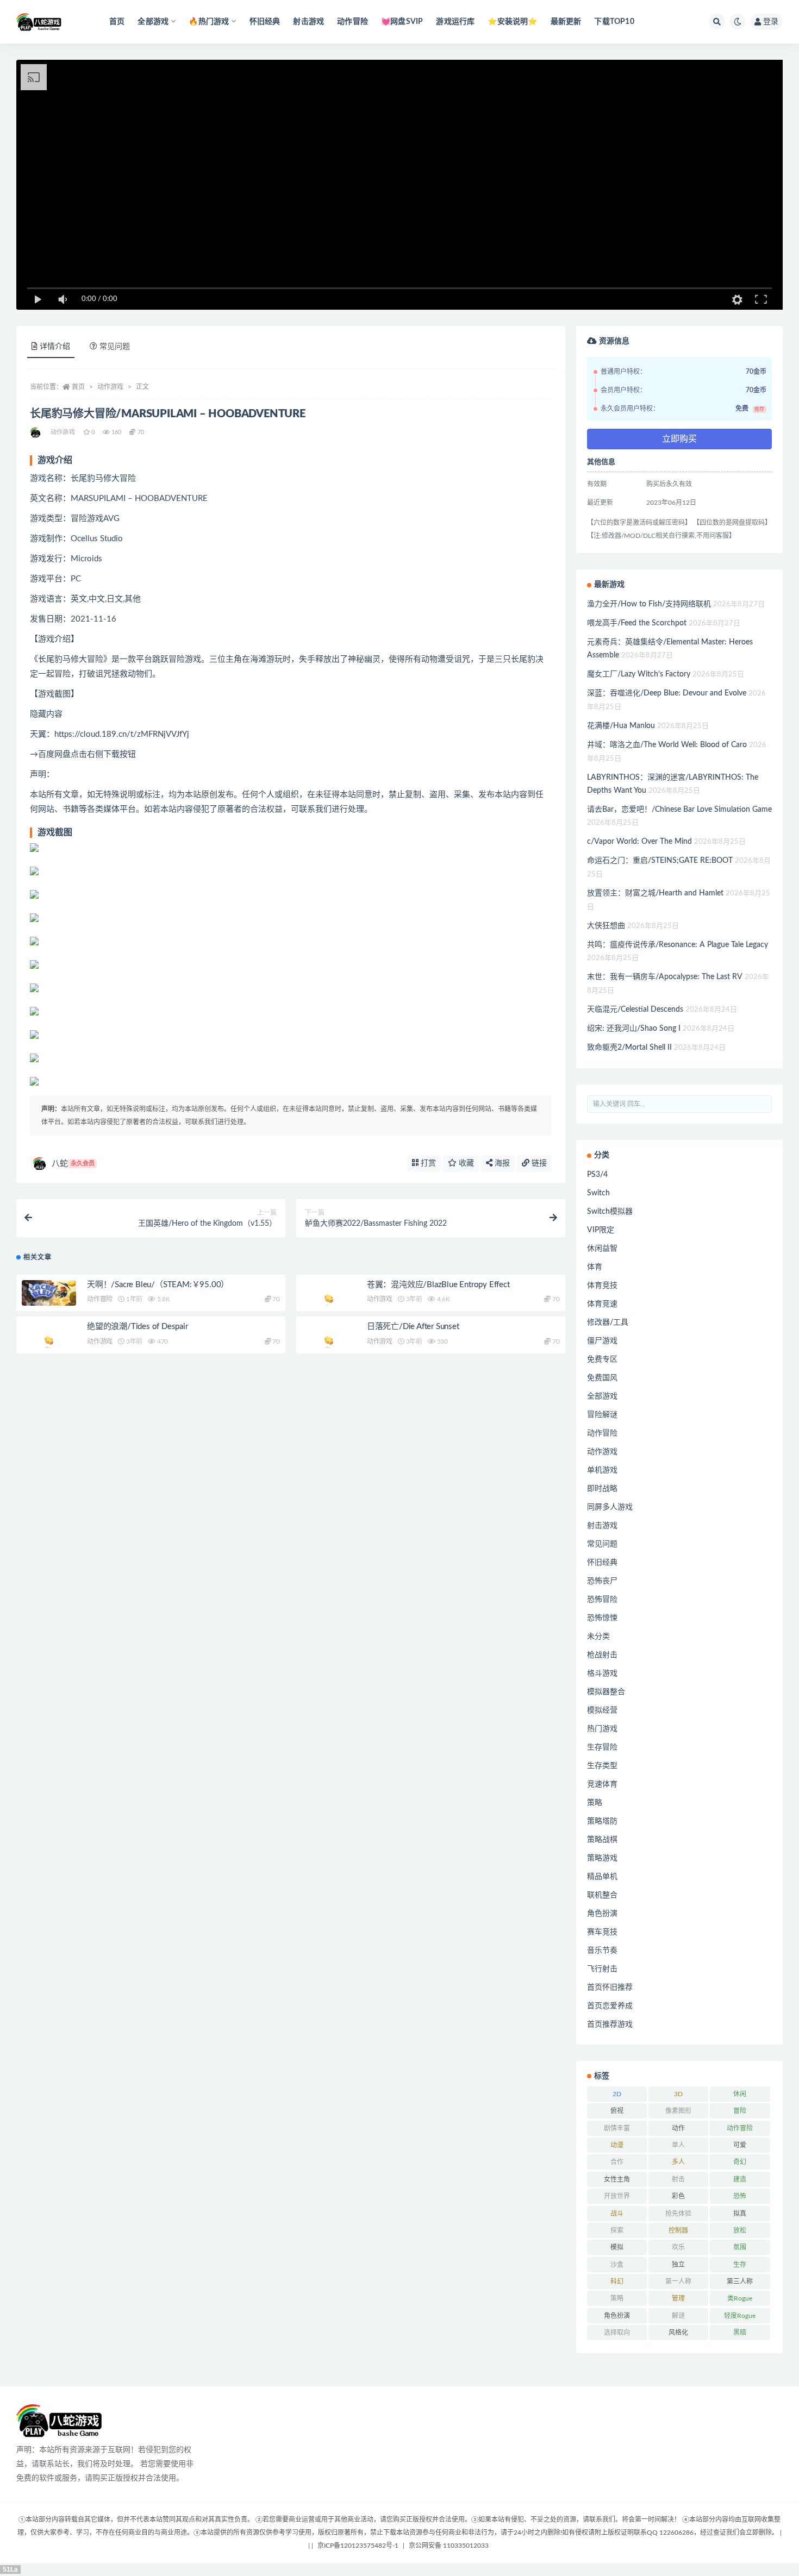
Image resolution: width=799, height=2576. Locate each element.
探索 (617, 2230)
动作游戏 (110, 387)
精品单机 (602, 1877)
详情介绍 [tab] (55, 347)
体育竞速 (602, 1304)
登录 (771, 22)
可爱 (740, 2145)
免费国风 (602, 1378)
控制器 (678, 2230)
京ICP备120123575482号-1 (358, 2546)
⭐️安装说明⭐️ (512, 22)
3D (678, 2094)
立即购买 (679, 439)
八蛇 (73, 1164)
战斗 (617, 2214)
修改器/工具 (608, 1323)
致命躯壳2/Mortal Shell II (629, 1048)
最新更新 (566, 22)
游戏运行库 (455, 22)
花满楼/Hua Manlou (621, 726)
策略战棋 (602, 1840)
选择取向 (617, 2333)
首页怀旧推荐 (610, 1988)
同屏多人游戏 (610, 1507)
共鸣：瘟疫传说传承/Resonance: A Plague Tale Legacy (678, 945)
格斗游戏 (602, 1674)
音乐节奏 (602, 1951)
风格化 (678, 2333)
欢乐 (678, 2247)
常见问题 (602, 1544)
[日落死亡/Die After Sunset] (329, 1342)
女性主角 (617, 2179)
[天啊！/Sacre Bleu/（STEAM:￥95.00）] (49, 1293)
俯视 (617, 2111)
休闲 (740, 2094)
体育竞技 (602, 1286)
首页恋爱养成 (610, 2006)
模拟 (617, 2247)
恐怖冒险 (602, 1600)
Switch (598, 1193)
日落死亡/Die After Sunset (413, 1327)
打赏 (427, 1163)
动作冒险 (352, 22)
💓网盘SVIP (402, 22)
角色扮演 (602, 1914)
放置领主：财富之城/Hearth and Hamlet (655, 893)
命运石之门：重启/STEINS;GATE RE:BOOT (660, 861)
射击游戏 (308, 22)
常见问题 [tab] (115, 347)
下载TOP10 (614, 22)
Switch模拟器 (610, 1212)
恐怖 (740, 2196)
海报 (501, 1163)
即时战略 (602, 1489)
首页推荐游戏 (610, 2025)
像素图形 (678, 2111)
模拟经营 (602, 1710)
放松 (740, 2230)
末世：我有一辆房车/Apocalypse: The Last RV (665, 977)
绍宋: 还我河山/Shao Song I (634, 1029)
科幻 (617, 2282)
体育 (595, 1267)
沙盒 (617, 2265)
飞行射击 (602, 1969)
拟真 (740, 2214)
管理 (678, 2298)
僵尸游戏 (602, 1341)
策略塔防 (602, 1821)
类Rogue (740, 2298)
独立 (678, 2265)
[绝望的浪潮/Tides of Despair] (49, 1342)
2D (617, 2094)
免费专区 (602, 1359)
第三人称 (740, 2282)
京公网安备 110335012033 (449, 2546)
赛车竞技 (602, 1932)
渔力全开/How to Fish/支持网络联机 (649, 604)
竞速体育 (602, 1784)
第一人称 (678, 2282)
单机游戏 (602, 1470)
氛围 (740, 2247)
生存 (740, 2265)
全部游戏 (602, 1396)
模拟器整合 (606, 1692)
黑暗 (740, 2333)
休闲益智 (602, 1249)
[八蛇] (36, 433)
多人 (678, 2162)
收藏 (465, 1163)
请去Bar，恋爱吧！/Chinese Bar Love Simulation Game (679, 810)
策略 (595, 1803)
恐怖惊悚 (602, 1618)
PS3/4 (597, 1175)
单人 (678, 2145)
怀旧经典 (265, 22)
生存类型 (602, 1766)
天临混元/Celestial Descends (635, 1010)
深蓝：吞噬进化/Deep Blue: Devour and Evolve (667, 693)
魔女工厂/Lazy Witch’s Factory (639, 674)
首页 (117, 22)
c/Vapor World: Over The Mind (639, 842)
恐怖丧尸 (602, 1581)
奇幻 (740, 2162)
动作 (678, 2128)
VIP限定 (601, 1230)
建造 (740, 2179)
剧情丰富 (617, 2128)
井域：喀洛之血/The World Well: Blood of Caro (667, 745)
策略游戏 (602, 1858)
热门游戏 (602, 1729)
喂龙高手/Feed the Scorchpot (637, 623)
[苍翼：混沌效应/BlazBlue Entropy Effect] (329, 1300)
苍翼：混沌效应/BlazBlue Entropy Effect (438, 1285)
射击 (678, 2179)
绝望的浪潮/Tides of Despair (138, 1327)
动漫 (617, 2145)
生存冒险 (602, 1747)
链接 (538, 1163)
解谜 (678, 2316)
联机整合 (602, 1895)
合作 (617, 2162)
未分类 (598, 1637)
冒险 (740, 2111)
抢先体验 (678, 2214)
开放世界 (617, 2196)
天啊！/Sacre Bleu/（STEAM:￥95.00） (158, 1285)
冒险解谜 (602, 1415)
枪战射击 (602, 1655)
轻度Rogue (740, 2316)
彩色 (678, 2196)
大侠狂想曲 (606, 926)
